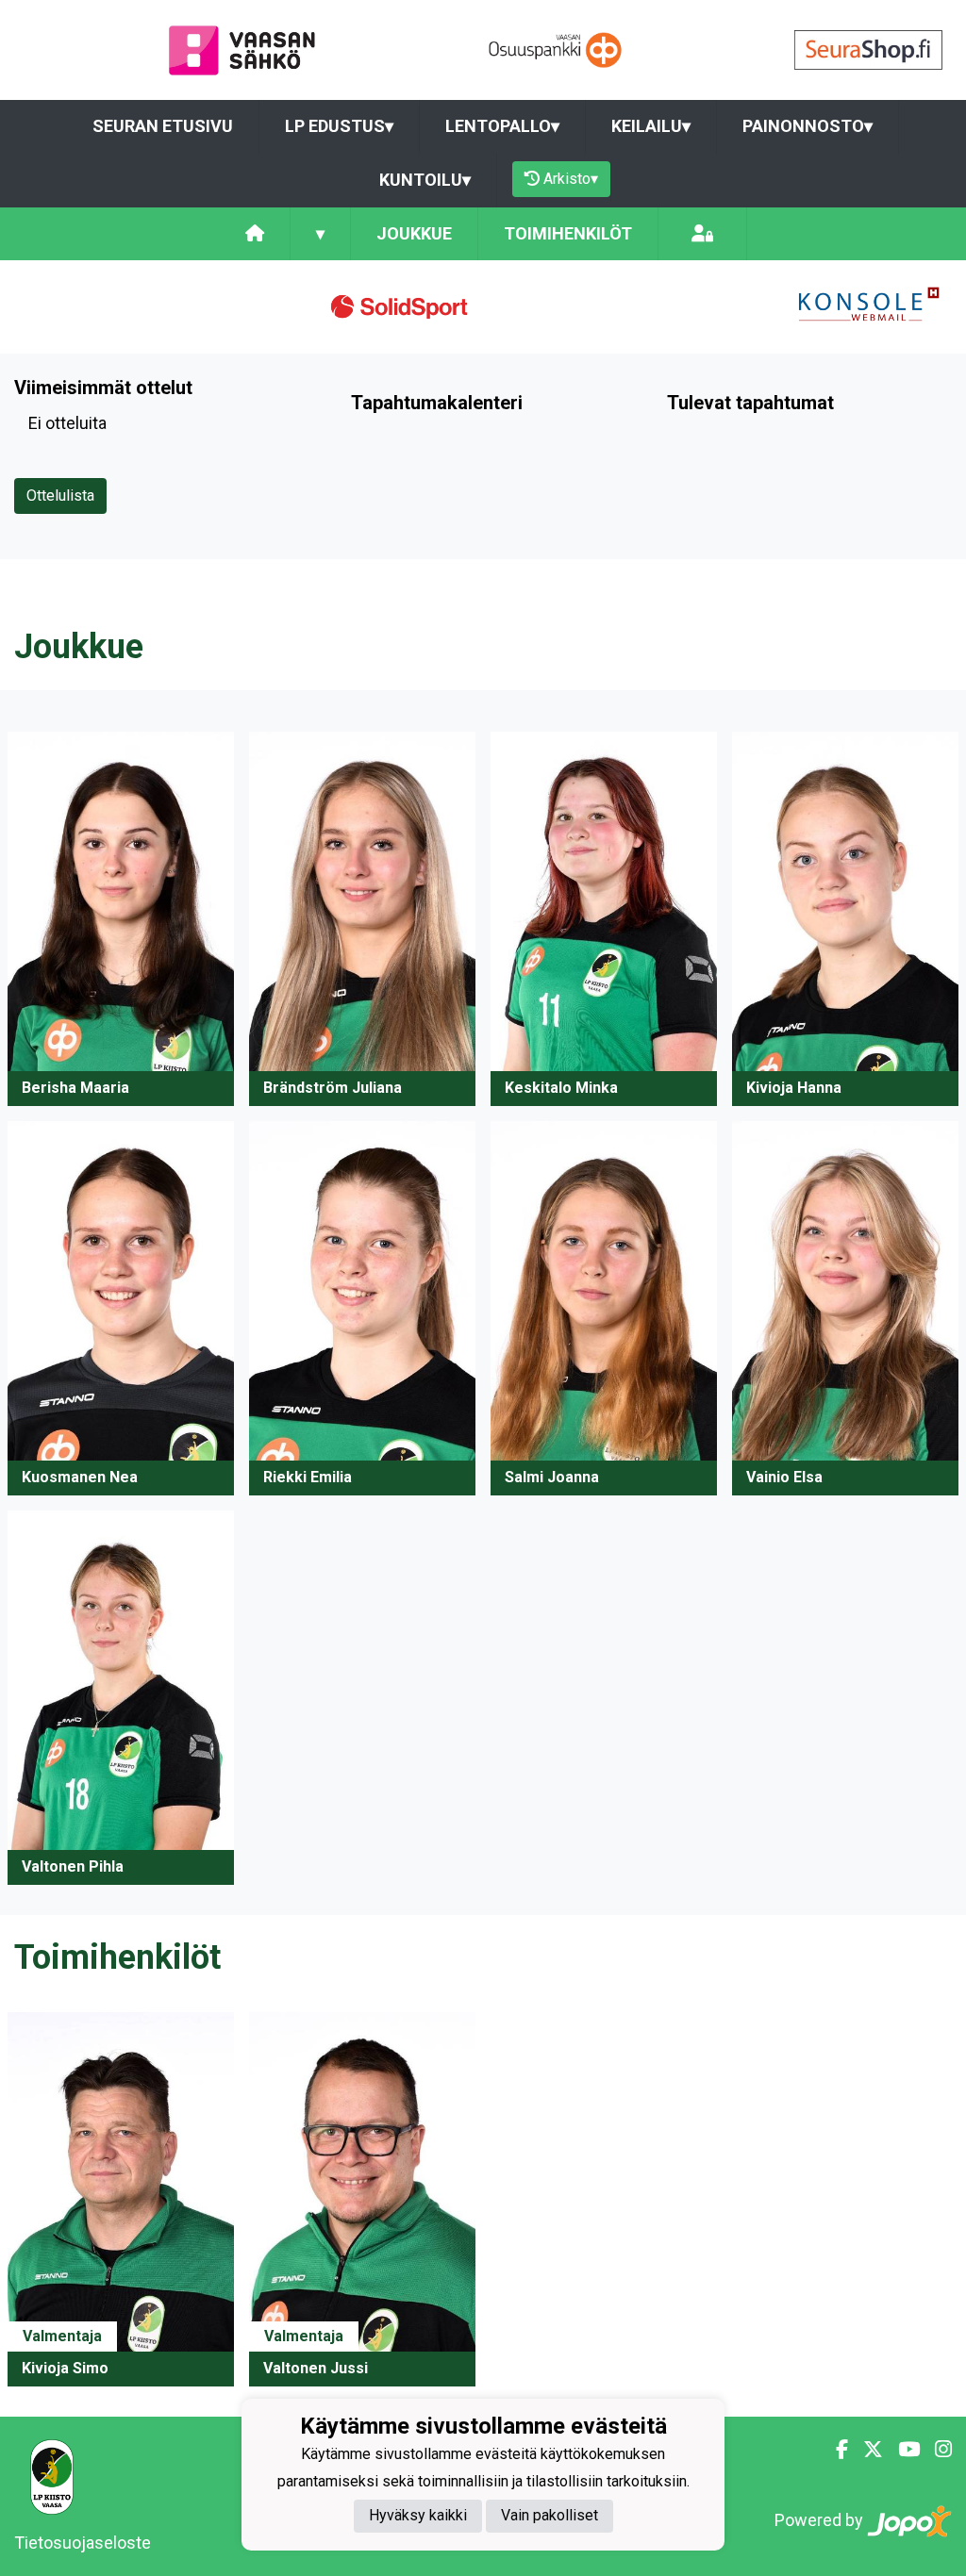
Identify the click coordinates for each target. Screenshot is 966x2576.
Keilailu (651, 126)
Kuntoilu (425, 180)
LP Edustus (339, 126)
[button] (121, 919)
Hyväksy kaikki (418, 2515)
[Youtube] (901, 2450)
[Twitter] (866, 2450)
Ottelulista (60, 495)
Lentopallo (502, 126)
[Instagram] (936, 2450)
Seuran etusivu (163, 126)
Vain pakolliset (550, 2515)
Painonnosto (808, 126)
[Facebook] (834, 2450)
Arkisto (571, 179)
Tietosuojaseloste (83, 2543)
